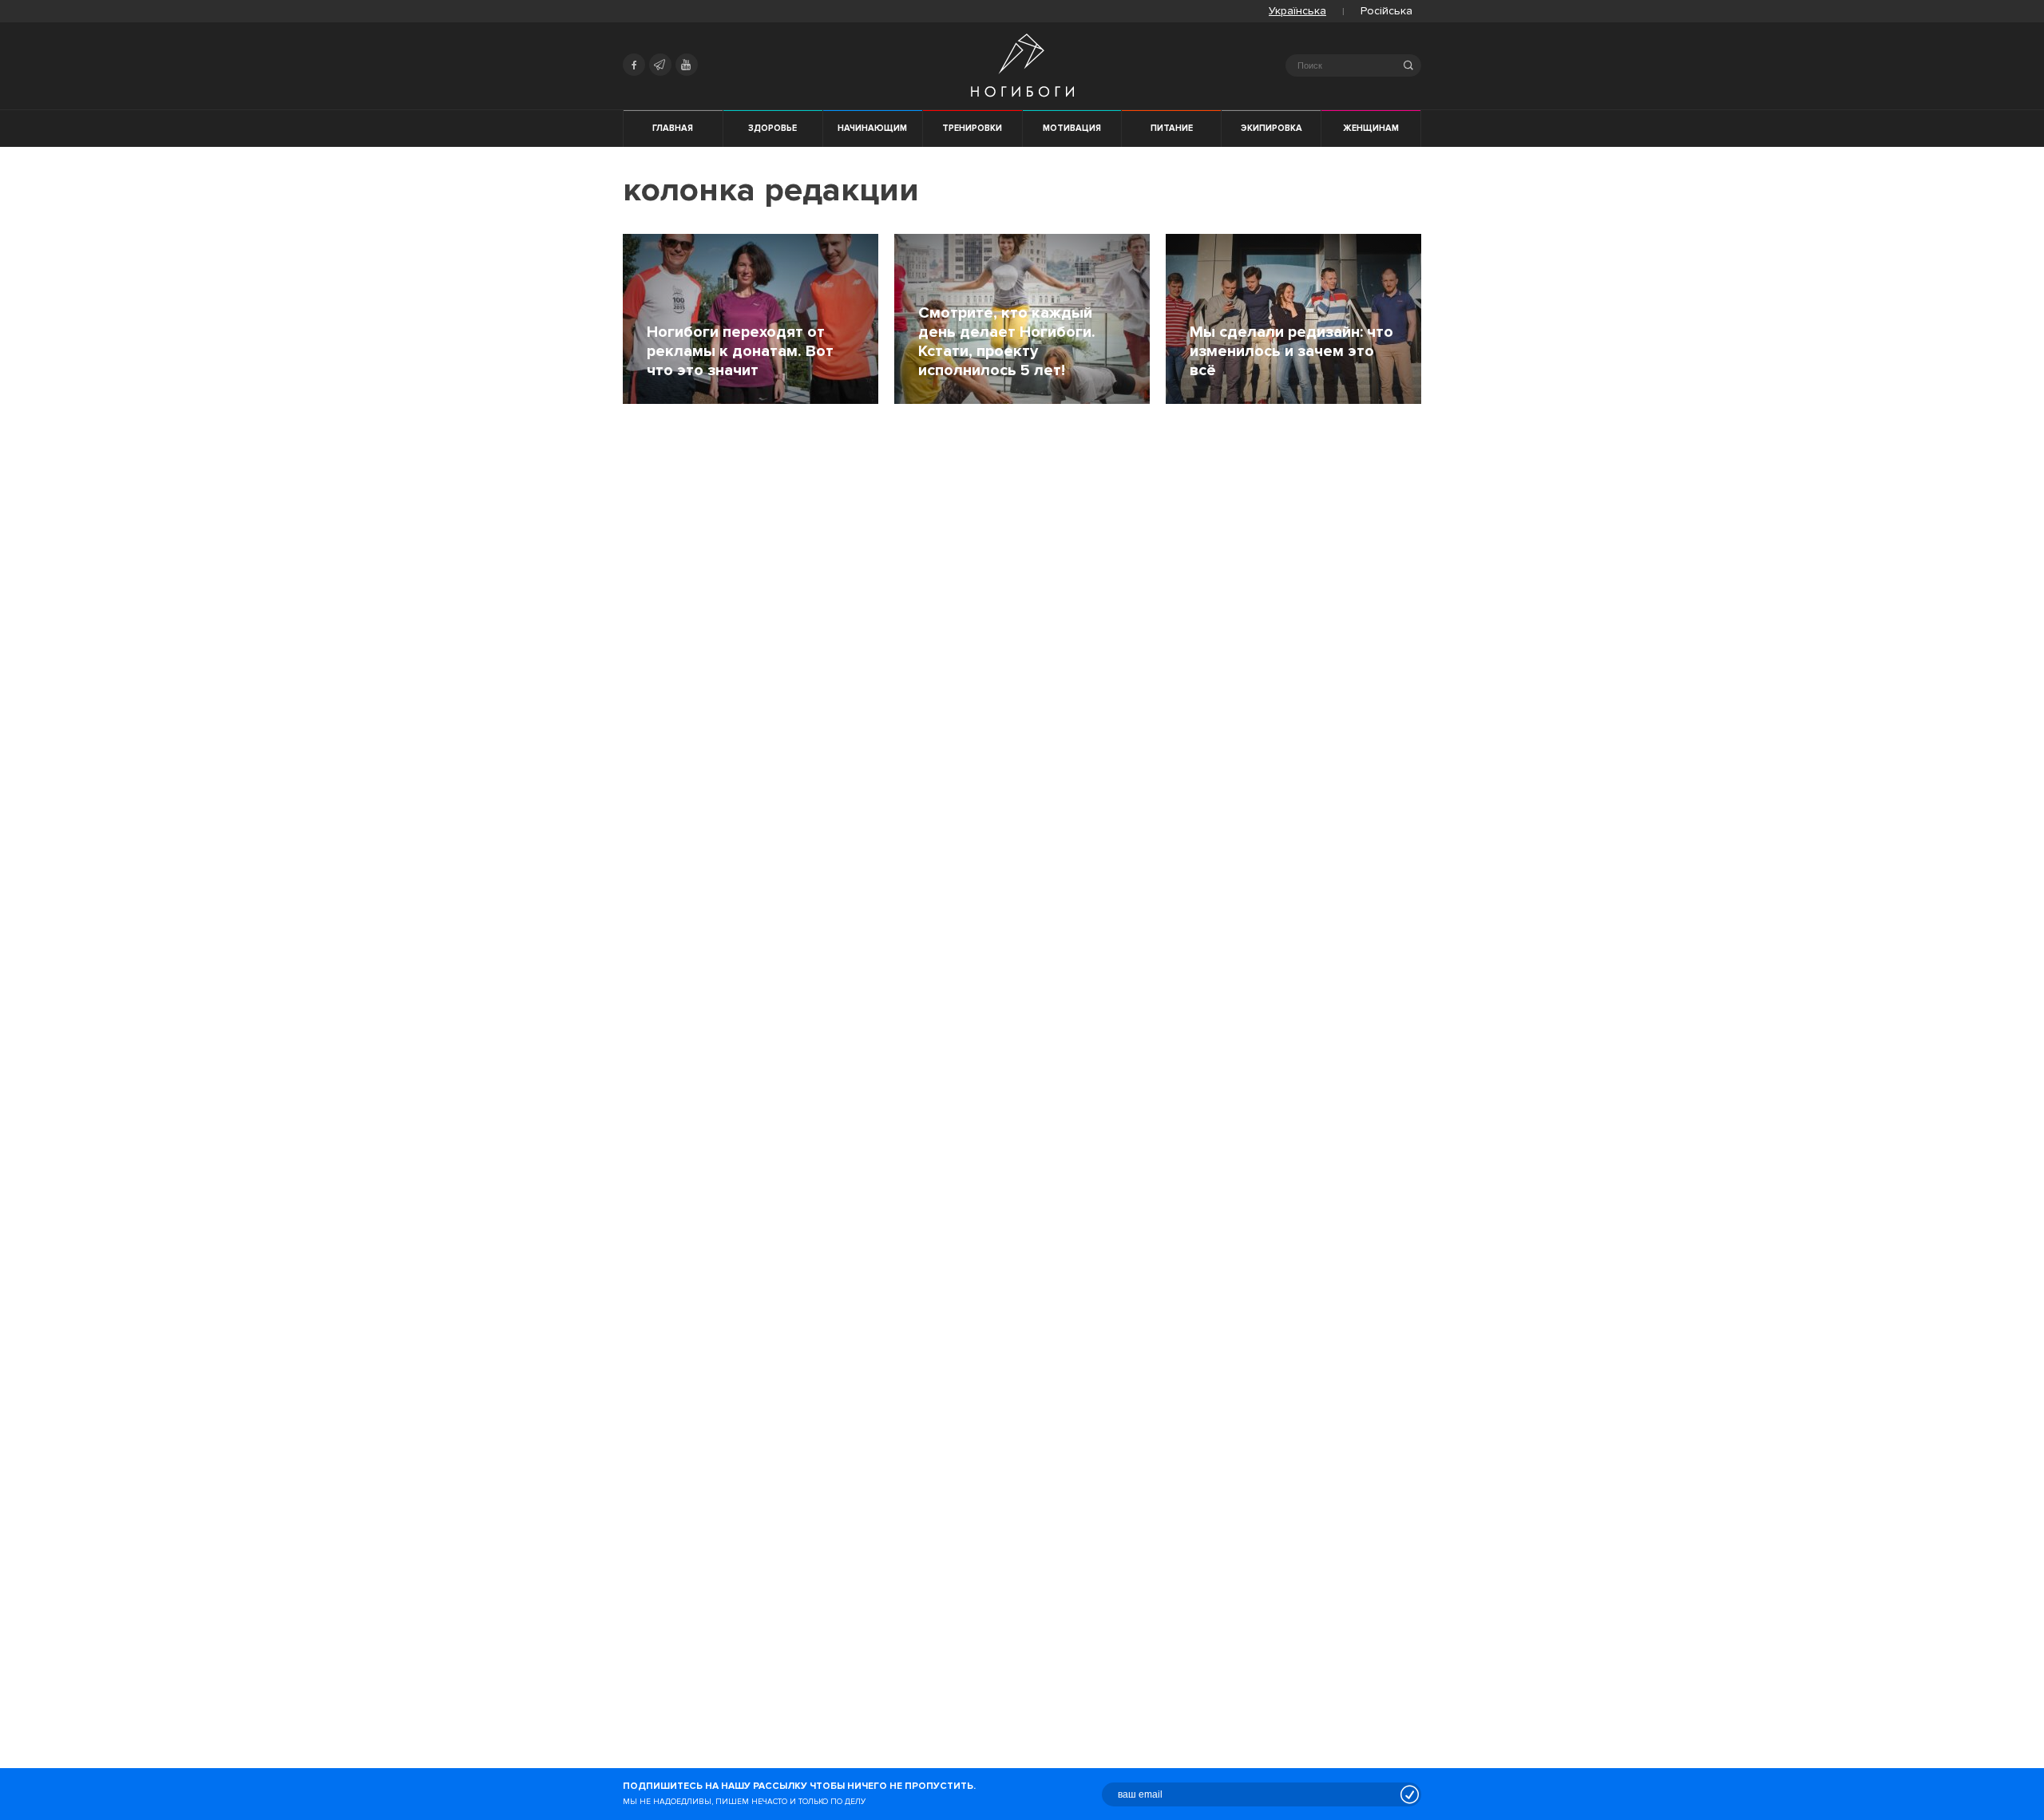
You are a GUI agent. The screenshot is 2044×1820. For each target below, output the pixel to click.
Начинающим (872, 128)
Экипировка (1272, 128)
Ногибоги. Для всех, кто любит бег (1022, 65)
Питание (1172, 128)
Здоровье (772, 128)
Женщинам (1371, 128)
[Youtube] (687, 65)
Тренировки (972, 128)
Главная (673, 128)
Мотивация (1072, 128)
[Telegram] (660, 65)
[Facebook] (634, 65)
